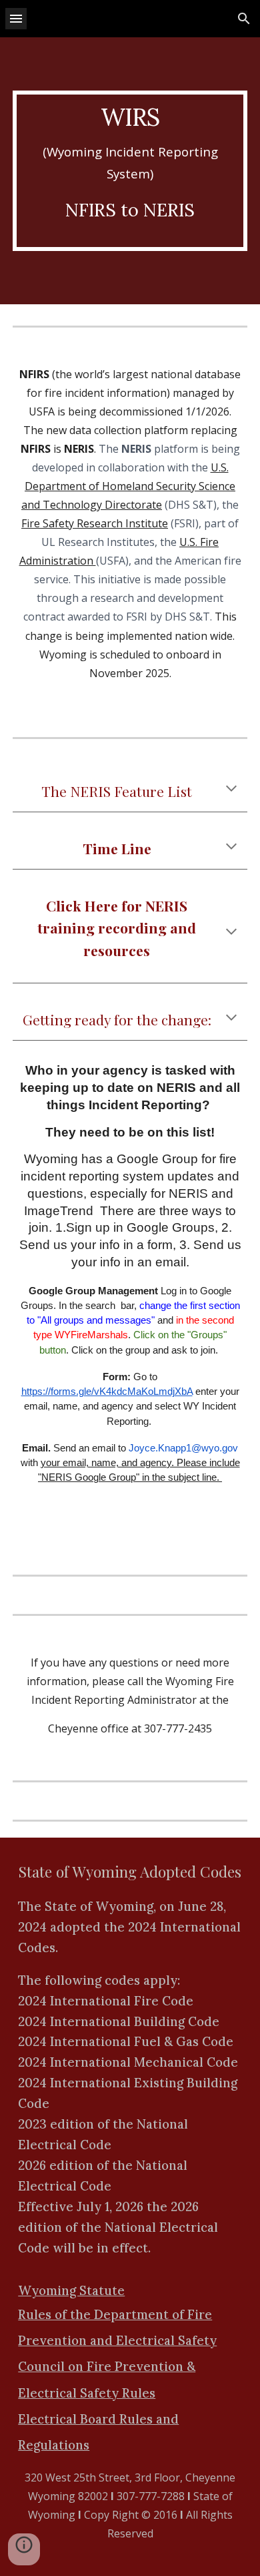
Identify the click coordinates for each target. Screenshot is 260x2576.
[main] (130, 171)
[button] (16, 18)
